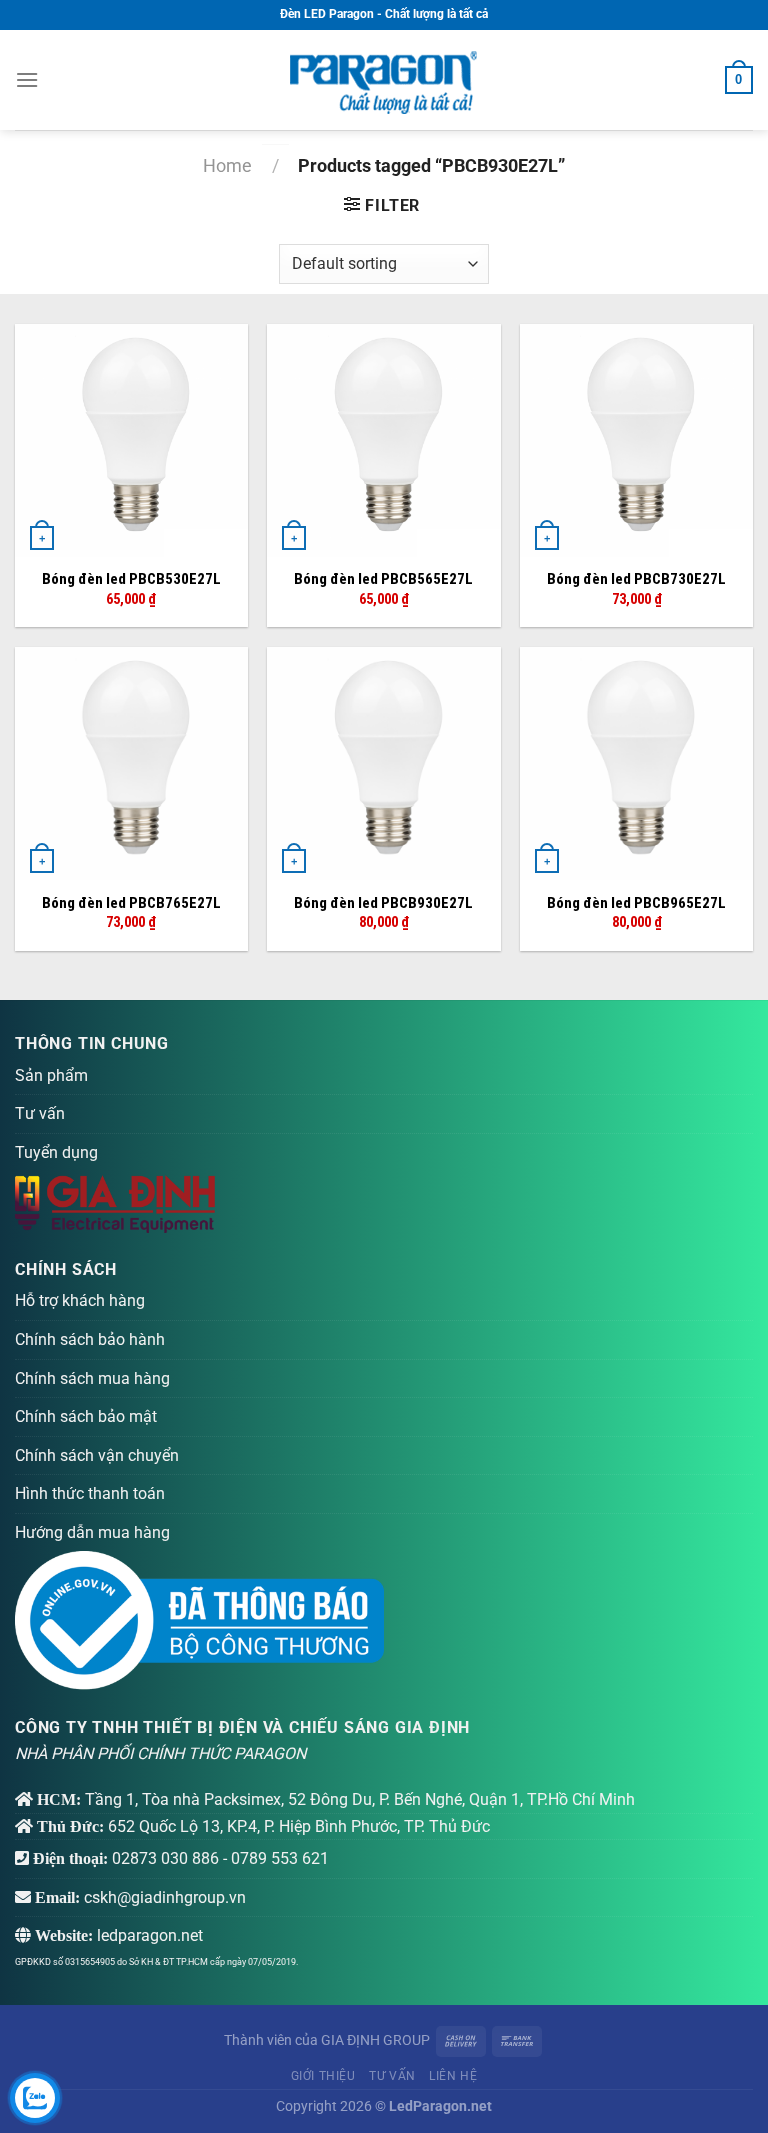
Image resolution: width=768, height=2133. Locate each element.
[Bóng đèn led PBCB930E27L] (383, 763)
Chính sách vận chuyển (97, 1455)
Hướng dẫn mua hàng (92, 1532)
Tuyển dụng (56, 1152)
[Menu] (27, 79)
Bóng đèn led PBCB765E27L (131, 903)
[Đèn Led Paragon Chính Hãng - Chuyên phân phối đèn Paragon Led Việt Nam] (384, 80)
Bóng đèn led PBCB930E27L (383, 903)
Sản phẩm (51, 1075)
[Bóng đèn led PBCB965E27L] (636, 763)
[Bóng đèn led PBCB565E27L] (383, 440)
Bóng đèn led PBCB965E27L (636, 903)
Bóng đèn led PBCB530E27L (131, 579)
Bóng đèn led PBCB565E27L (383, 579)
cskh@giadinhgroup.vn (165, 1897)
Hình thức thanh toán (90, 1493)
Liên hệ (453, 2076)
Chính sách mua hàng (92, 1378)
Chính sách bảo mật (86, 1416)
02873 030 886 (165, 1858)
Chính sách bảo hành (90, 1339)
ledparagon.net (150, 1935)
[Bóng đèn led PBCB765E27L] (131, 763)
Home (227, 165)
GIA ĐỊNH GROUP (375, 2040)
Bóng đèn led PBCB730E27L (636, 579)
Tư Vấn (392, 2076)
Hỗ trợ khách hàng (80, 1300)
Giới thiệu (323, 2076)
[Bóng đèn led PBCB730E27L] (636, 440)
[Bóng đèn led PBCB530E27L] (131, 440)
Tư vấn (40, 1113)
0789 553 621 (280, 1858)
